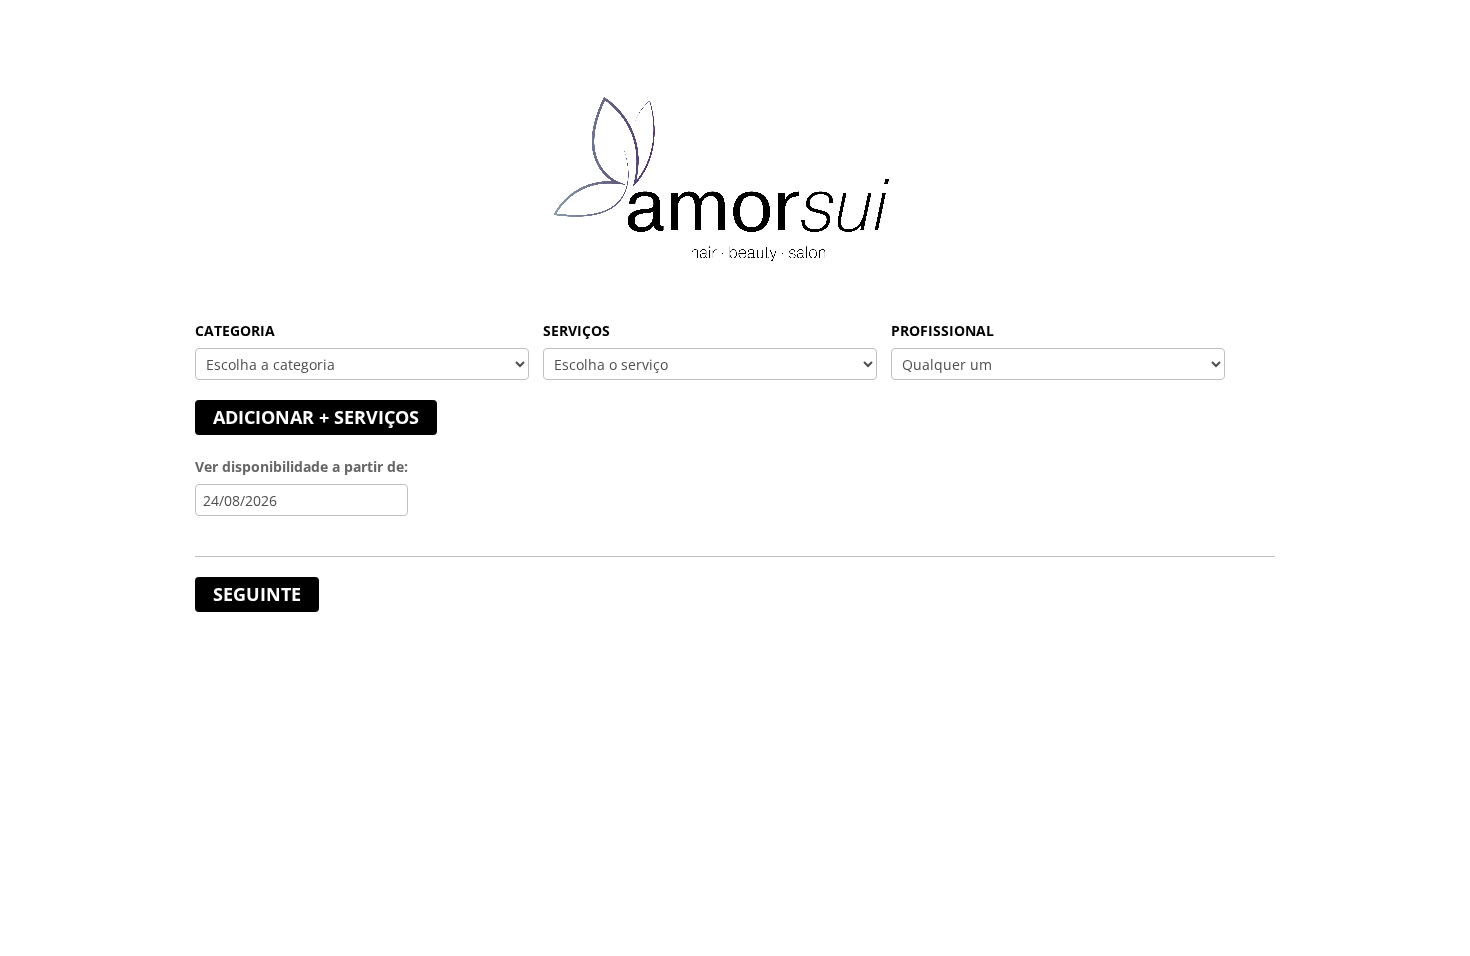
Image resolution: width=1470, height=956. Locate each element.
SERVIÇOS (576, 330)
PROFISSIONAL (942, 330)
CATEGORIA (235, 330)
